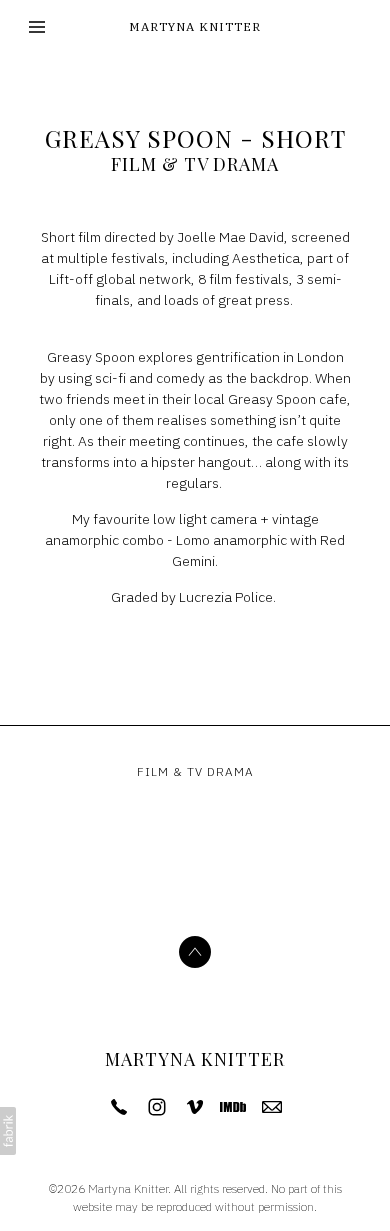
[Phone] (119, 1107)
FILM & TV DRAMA (195, 164)
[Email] (272, 1107)
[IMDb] (233, 1107)
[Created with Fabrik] (8, 1131)
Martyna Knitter (195, 1059)
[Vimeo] (195, 1107)
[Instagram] (157, 1107)
